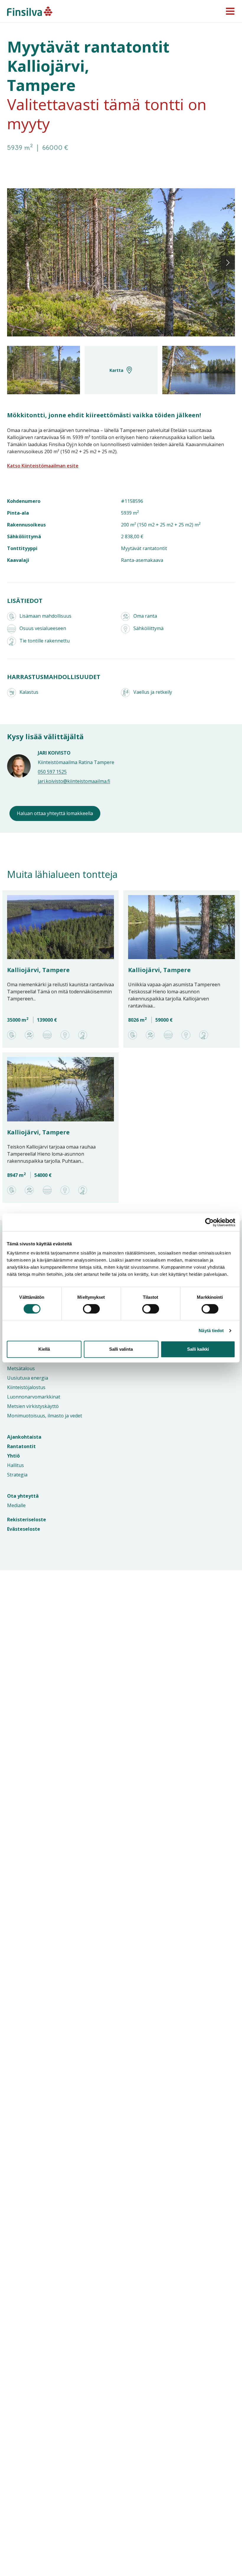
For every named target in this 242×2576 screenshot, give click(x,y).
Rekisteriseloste (27, 1520)
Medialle (16, 1505)
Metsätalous (21, 1368)
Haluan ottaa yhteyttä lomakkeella (55, 813)
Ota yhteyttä (23, 1496)
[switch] (85, 1309)
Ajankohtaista (24, 1437)
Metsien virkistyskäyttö (33, 1406)
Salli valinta (121, 1349)
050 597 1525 (52, 772)
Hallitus (15, 1465)
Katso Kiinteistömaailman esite (43, 466)
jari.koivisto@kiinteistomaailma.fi (74, 781)
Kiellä (44, 1349)
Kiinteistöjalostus (26, 1387)
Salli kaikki (198, 1349)
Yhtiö (13, 1456)
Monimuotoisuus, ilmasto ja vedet (45, 1416)
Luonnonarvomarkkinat (34, 1397)
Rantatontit (21, 1446)
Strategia (17, 1475)
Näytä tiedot (211, 1330)
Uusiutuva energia (28, 1378)
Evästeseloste (24, 1529)
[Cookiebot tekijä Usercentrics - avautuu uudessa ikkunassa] (209, 1222)
